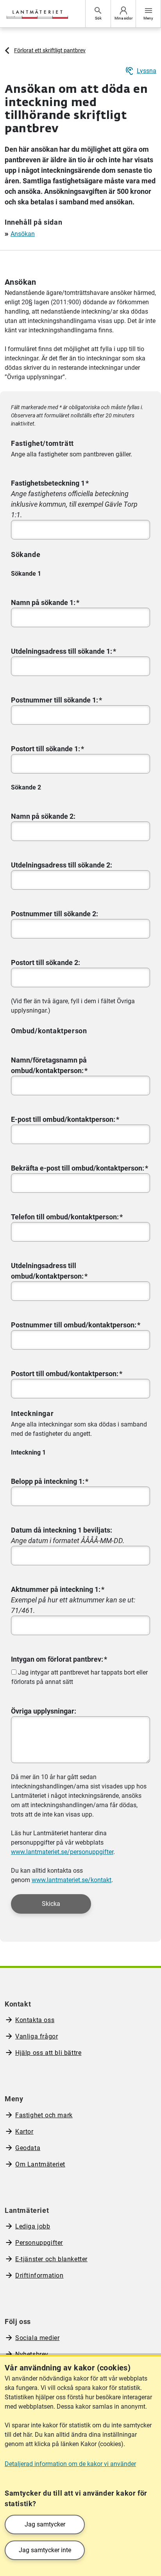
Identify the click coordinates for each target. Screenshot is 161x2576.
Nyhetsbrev (32, 2354)
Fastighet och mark (44, 2115)
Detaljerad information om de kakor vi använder (70, 2464)
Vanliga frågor (37, 2036)
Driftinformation (39, 2275)
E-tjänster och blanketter (51, 2259)
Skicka (51, 1904)
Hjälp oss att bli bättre (48, 2053)
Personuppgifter (39, 2243)
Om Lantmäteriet (40, 2164)
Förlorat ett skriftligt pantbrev (50, 50)
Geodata (28, 2148)
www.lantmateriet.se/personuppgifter (62, 1852)
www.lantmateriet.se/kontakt (72, 1880)
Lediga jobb (33, 2226)
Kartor (24, 2132)
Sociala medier (37, 2338)
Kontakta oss (35, 2020)
